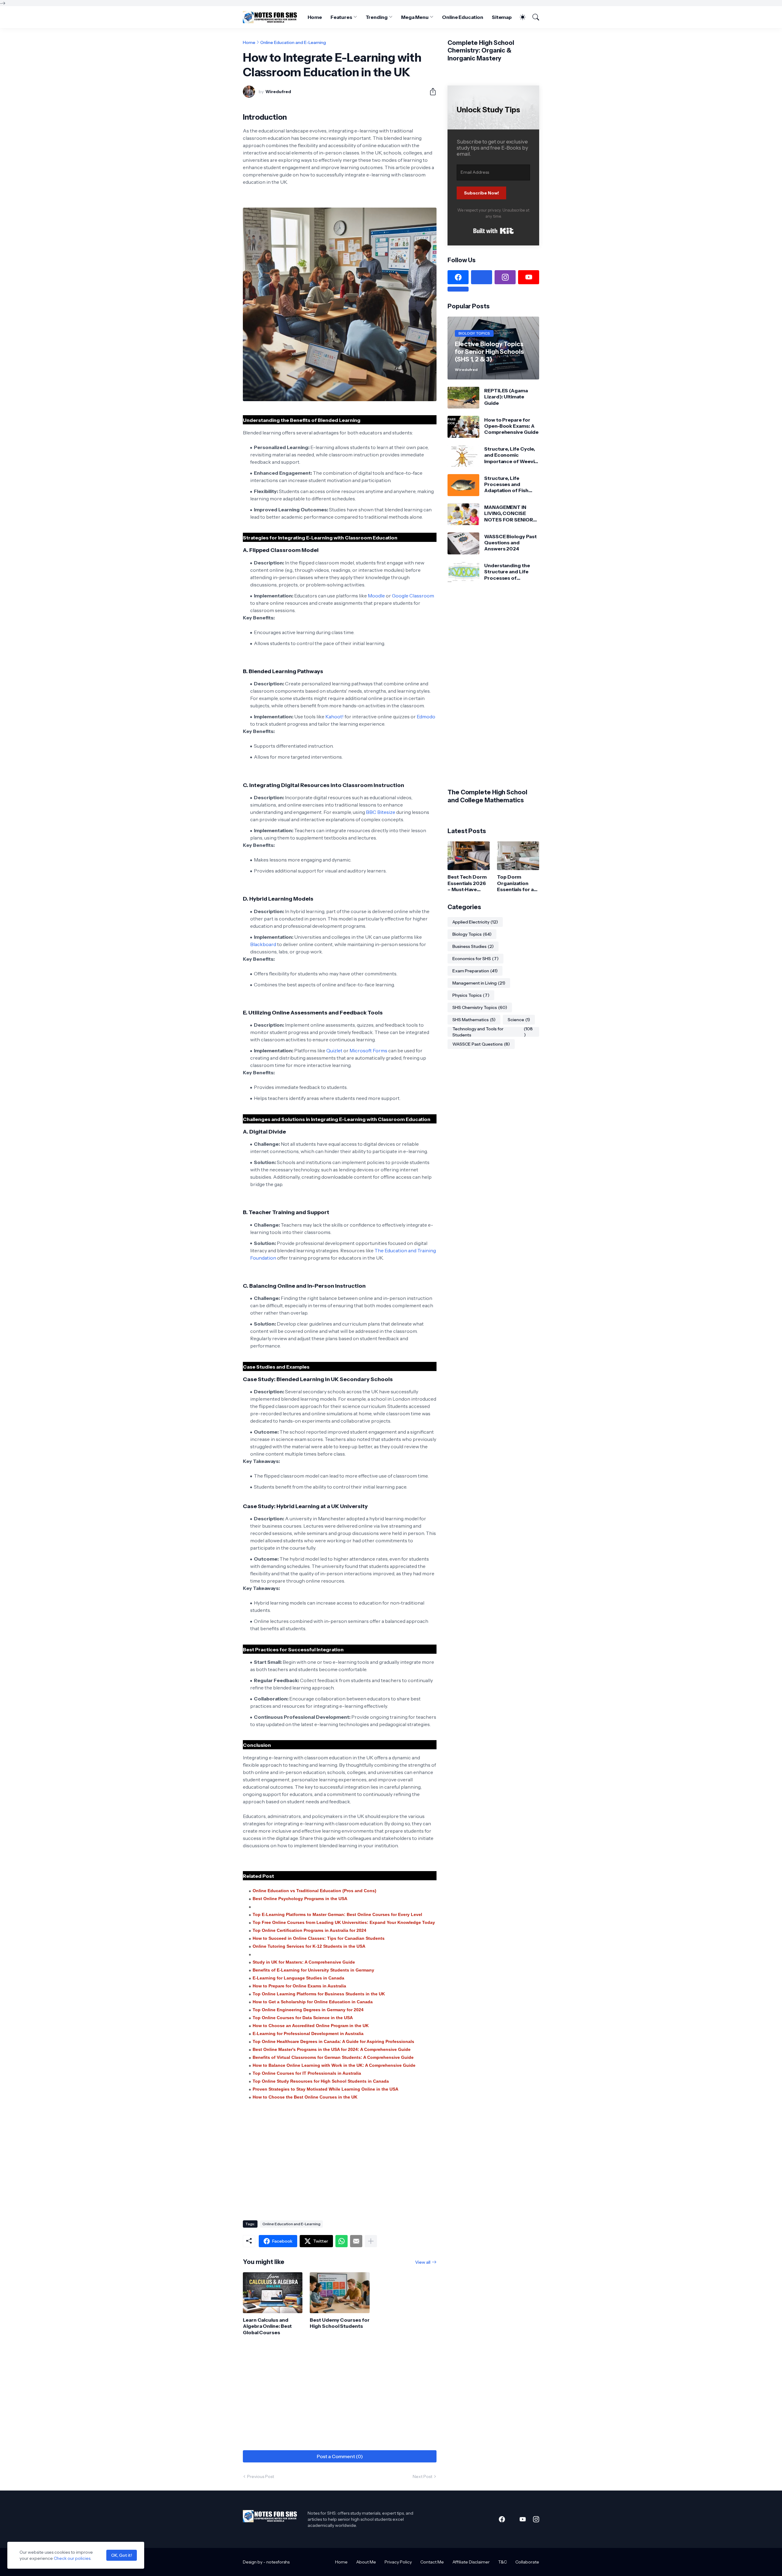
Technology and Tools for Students (493, 1032)
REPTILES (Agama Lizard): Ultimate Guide (506, 397)
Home (315, 17)
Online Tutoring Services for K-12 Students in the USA (309, 1946)
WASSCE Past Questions (481, 1044)
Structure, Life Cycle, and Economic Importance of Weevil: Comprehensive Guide (511, 455)
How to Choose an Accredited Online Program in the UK (311, 2026)
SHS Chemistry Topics (480, 1008)
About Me (366, 2562)
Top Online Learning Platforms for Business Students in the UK (319, 1994)
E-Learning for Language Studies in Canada (298, 1978)
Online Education (463, 17)
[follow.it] (458, 289)
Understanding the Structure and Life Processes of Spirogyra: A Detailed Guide (510, 572)
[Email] (356, 2241)
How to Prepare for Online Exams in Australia (299, 1986)
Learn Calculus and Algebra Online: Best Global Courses (267, 2326)
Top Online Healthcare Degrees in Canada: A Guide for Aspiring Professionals (333, 2041)
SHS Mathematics (474, 1020)
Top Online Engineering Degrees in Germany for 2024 (308, 2010)
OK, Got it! (122, 2555)
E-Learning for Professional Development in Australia (308, 2034)
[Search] (533, 17)
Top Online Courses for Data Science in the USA (303, 2018)
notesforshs (278, 2562)
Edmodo (426, 717)
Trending (377, 17)
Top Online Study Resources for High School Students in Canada (321, 2081)
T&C (502, 2562)
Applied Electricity (475, 922)
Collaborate (527, 2562)
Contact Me (432, 2562)
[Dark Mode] (520, 17)
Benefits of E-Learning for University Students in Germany (313, 1970)
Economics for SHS (475, 959)
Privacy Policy (398, 2562)
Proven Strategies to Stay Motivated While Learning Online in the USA (325, 2089)
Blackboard (263, 944)
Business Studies (473, 947)
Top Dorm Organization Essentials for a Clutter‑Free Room (515, 883)
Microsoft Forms (368, 1050)
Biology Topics (472, 934)
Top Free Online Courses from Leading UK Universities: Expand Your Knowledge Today (344, 1922)
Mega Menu (415, 17)
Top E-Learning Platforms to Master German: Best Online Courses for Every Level (337, 1914)
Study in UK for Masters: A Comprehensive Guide (304, 1962)
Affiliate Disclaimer (471, 2562)
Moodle (376, 596)
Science (519, 1020)
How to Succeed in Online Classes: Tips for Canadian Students (319, 1938)
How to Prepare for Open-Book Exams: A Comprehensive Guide (511, 426)
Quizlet (334, 1050)
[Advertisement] (340, 2167)
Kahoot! (334, 717)
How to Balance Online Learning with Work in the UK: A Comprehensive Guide (334, 2065)
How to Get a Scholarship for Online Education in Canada (313, 2002)
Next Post (422, 2476)
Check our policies (72, 2558)
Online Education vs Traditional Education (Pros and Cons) (314, 1891)
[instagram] (505, 277)
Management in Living (479, 983)
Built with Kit (493, 231)
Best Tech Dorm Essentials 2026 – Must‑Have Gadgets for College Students (467, 883)
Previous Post (261, 2476)
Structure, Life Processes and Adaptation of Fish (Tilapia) (506, 484)
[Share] (430, 92)
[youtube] (529, 277)
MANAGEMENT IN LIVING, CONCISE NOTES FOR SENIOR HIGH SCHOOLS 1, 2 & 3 (510, 513)
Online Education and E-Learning (293, 42)
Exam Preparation (475, 971)
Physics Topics (471, 996)
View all (423, 2262)
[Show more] (371, 2241)
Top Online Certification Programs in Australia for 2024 (309, 1930)
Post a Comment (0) (340, 2456)
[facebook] (458, 277)
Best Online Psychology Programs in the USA (300, 1899)
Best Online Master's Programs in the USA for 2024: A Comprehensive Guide (332, 2049)
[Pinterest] (482, 277)
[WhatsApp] (342, 2241)
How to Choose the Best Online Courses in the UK (305, 2097)
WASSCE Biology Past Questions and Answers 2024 (510, 543)
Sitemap (502, 17)
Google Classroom (413, 596)
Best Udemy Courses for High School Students (340, 2323)
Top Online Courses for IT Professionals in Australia (307, 2073)
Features (341, 17)
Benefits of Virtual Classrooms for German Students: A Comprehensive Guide (333, 2057)
